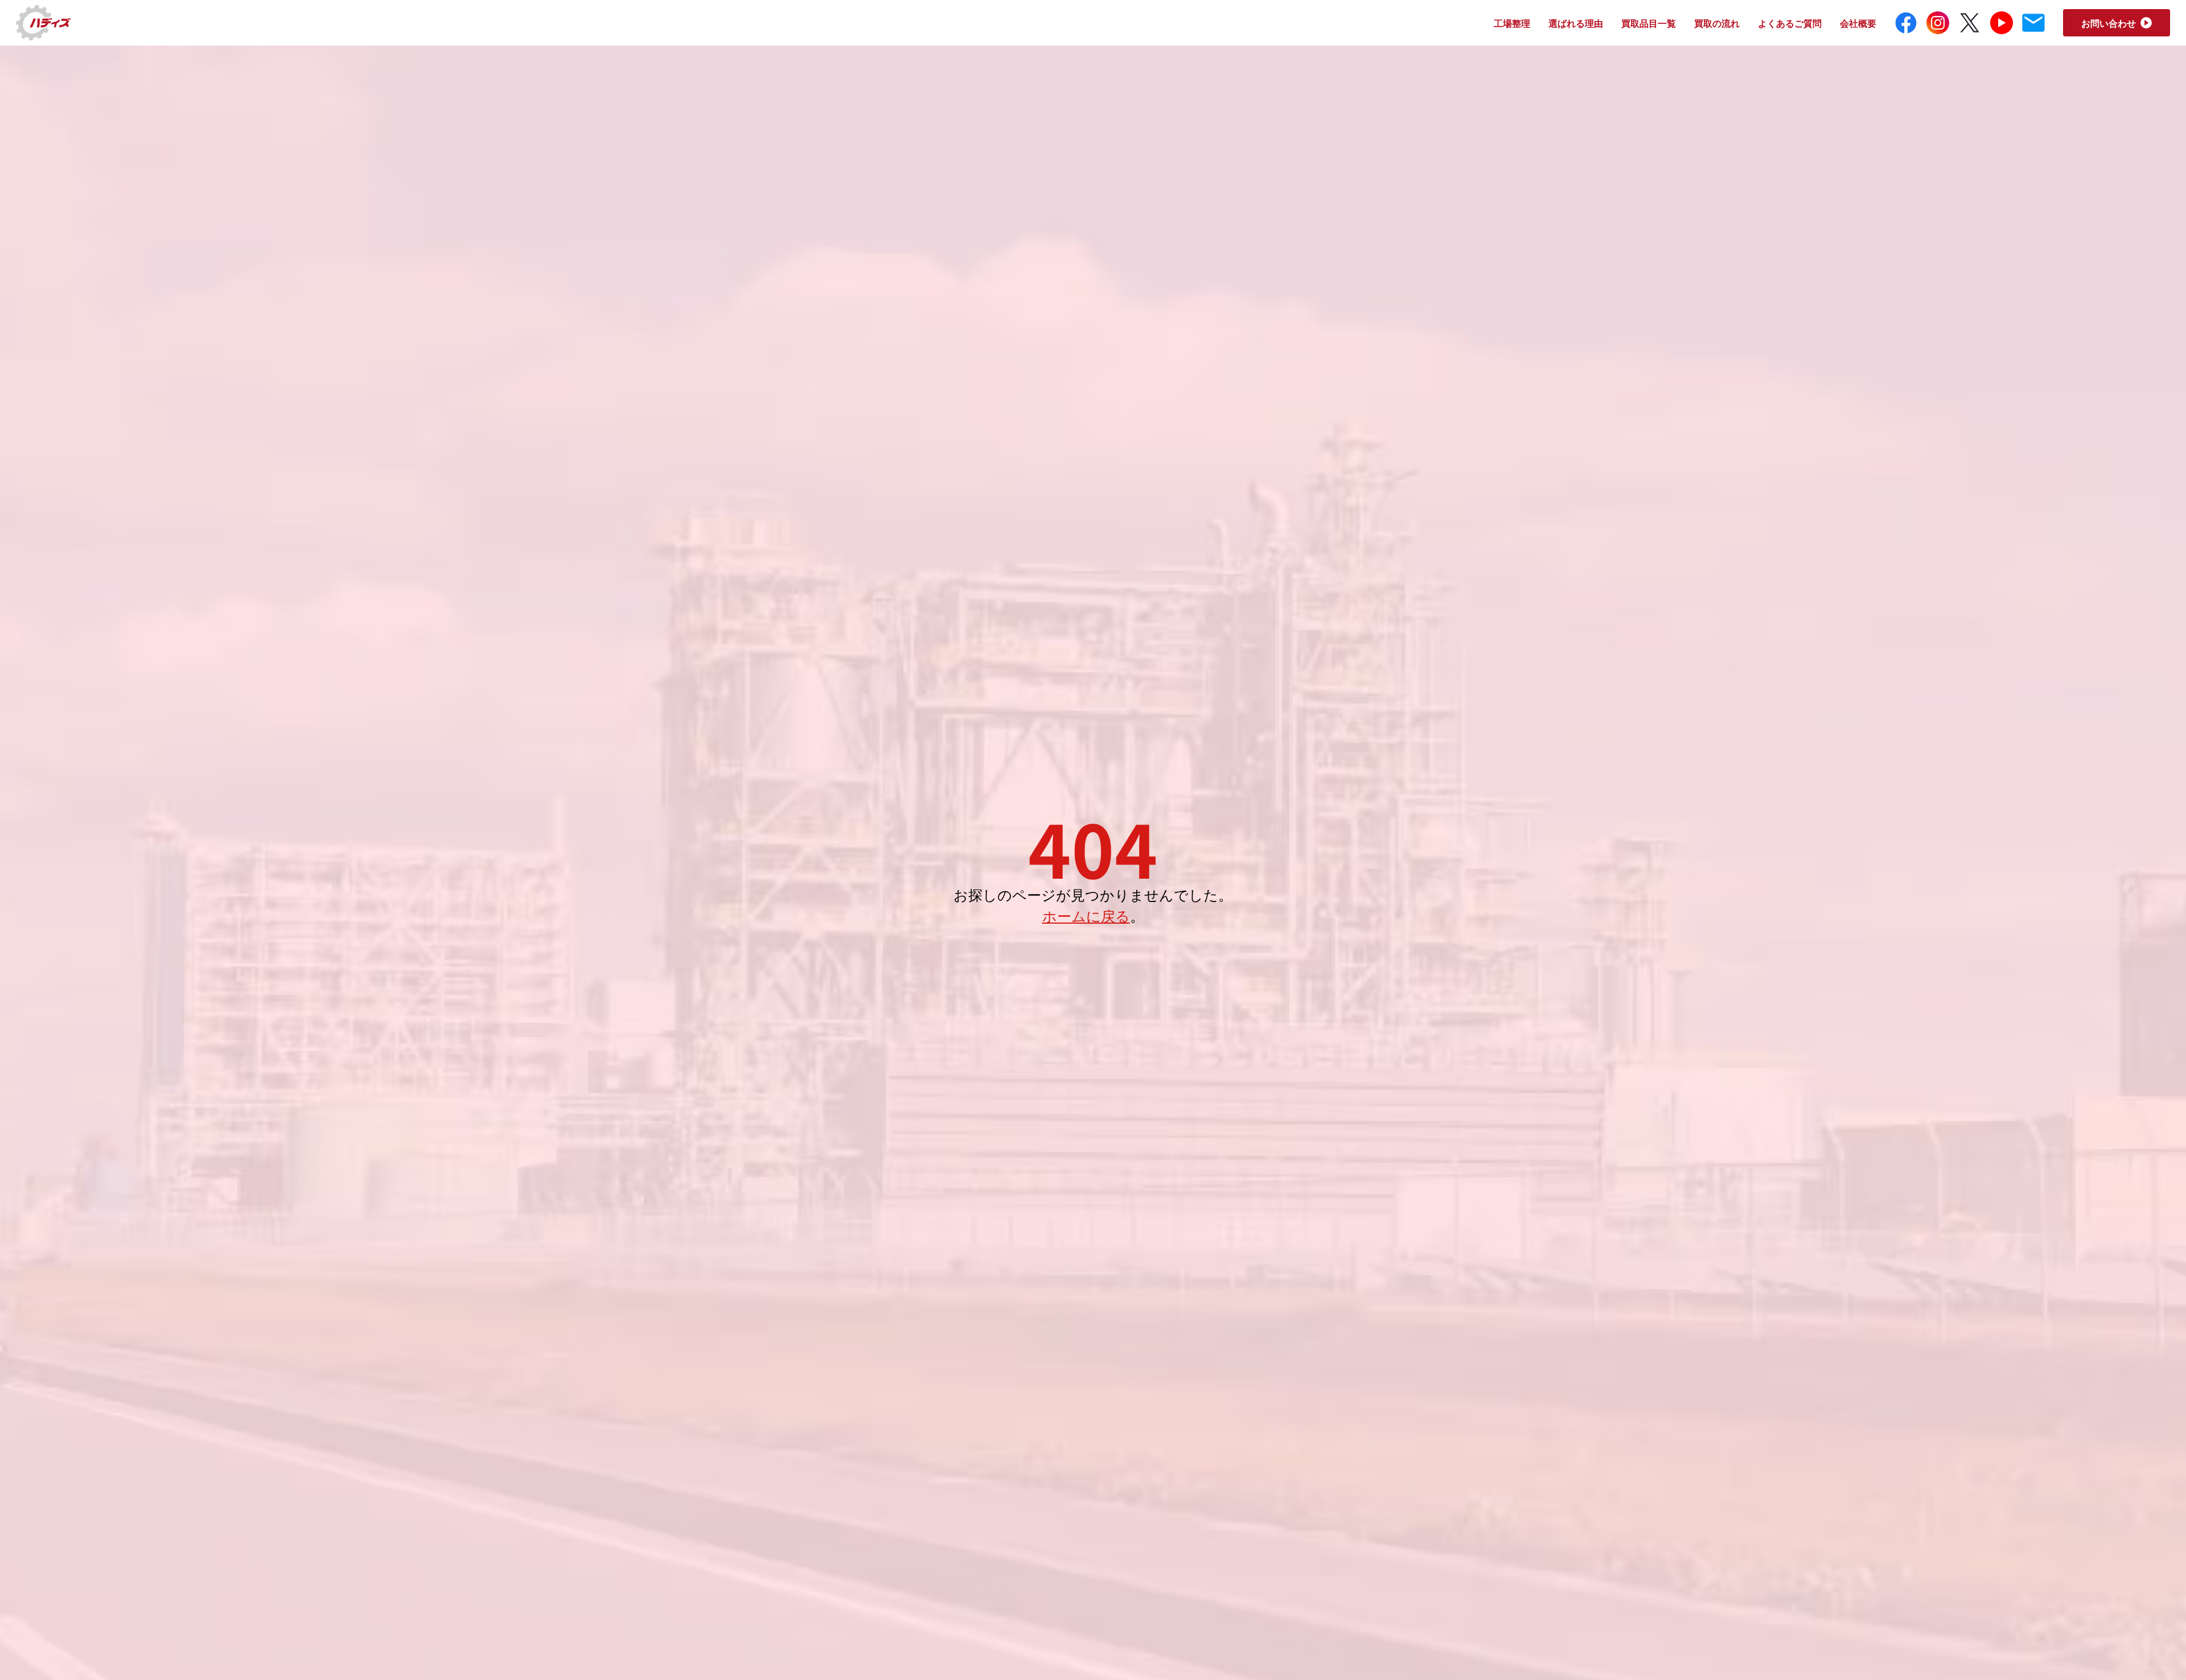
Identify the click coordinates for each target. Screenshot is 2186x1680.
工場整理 (1512, 23)
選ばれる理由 (1576, 23)
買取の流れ (1717, 23)
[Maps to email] (2033, 23)
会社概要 (1858, 23)
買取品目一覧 (1649, 23)
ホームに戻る (1086, 915)
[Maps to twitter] (1970, 23)
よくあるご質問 (1790, 23)
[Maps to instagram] (1938, 23)
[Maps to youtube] (2002, 23)
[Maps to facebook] (1906, 23)
